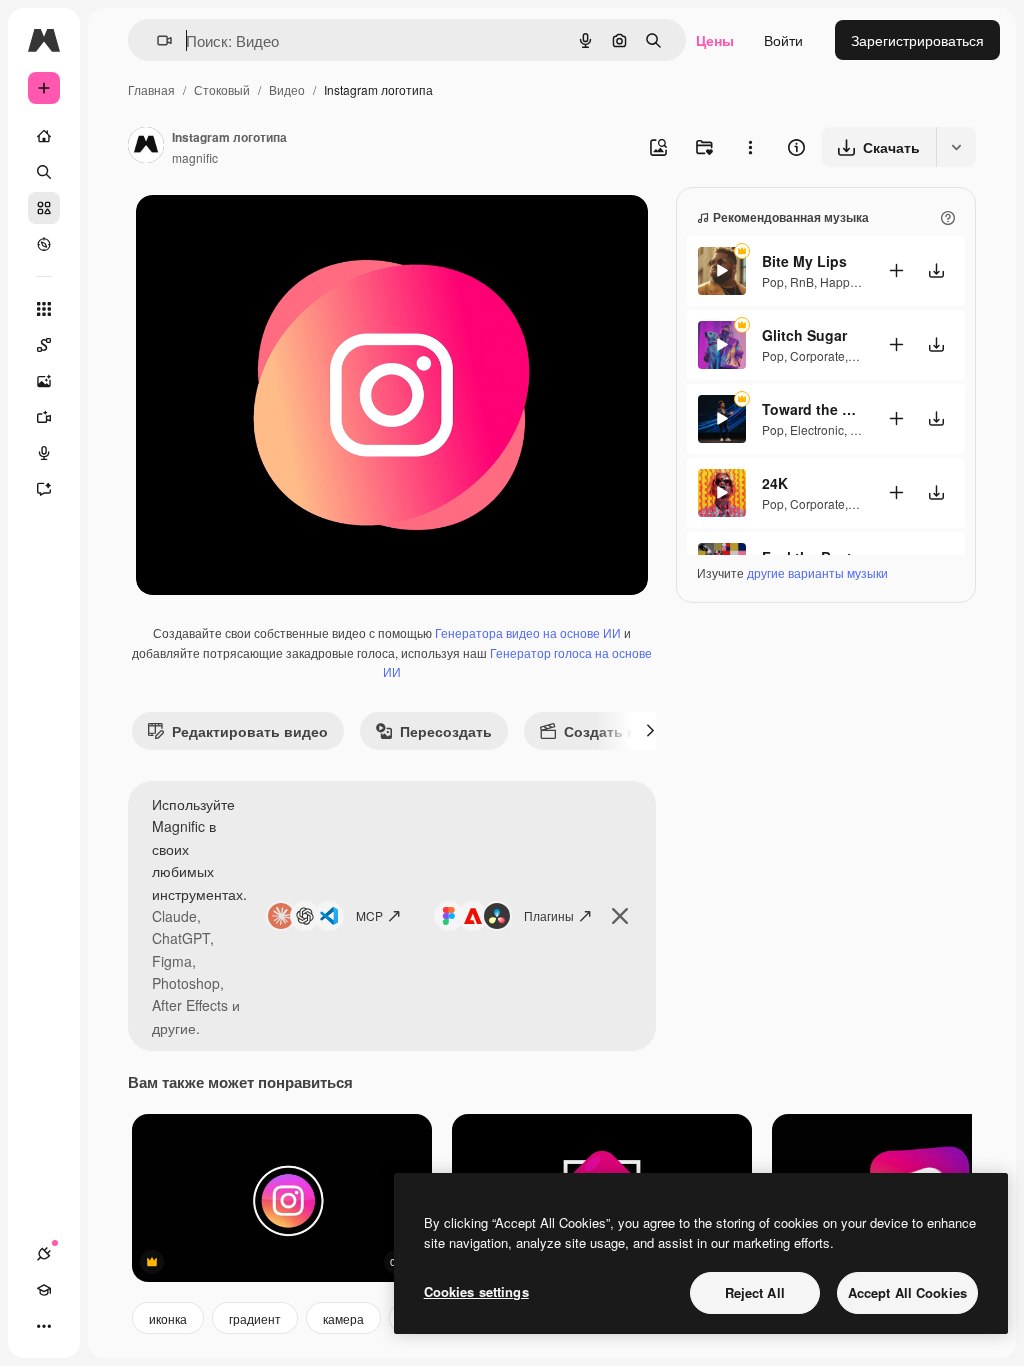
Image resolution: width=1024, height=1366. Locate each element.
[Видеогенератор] (44, 417)
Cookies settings (476, 1291)
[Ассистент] (44, 489)
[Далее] (650, 731)
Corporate (817, 355)
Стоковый (222, 89)
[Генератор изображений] (44, 381)
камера (343, 1318)
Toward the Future (812, 409)
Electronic (817, 429)
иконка (168, 1318)
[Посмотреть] (44, 244)
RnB (802, 281)
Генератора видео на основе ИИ (528, 632)
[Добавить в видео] (896, 270)
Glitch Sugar (804, 335)
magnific (195, 157)
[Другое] (44, 1326)
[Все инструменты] (44, 309)
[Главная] (44, 136)
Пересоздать (446, 731)
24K (775, 483)
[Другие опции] (750, 147)
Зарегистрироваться (917, 40)
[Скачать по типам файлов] (956, 147)
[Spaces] (44, 345)
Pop (773, 281)
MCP (369, 915)
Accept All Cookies (907, 1292)
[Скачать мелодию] (936, 270)
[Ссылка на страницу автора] (146, 147)
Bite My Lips (804, 261)
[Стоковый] (44, 208)
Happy (837, 281)
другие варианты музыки (817, 572)
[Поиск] (44, 172)
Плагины (549, 915)
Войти (783, 40)
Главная (151, 89)
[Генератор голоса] (44, 453)
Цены (715, 40)
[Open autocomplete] (156, 40)
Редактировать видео (250, 731)
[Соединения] (44, 1254)
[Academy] (44, 1290)
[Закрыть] (620, 916)
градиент (255, 1318)
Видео (287, 89)
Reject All (755, 1292)
